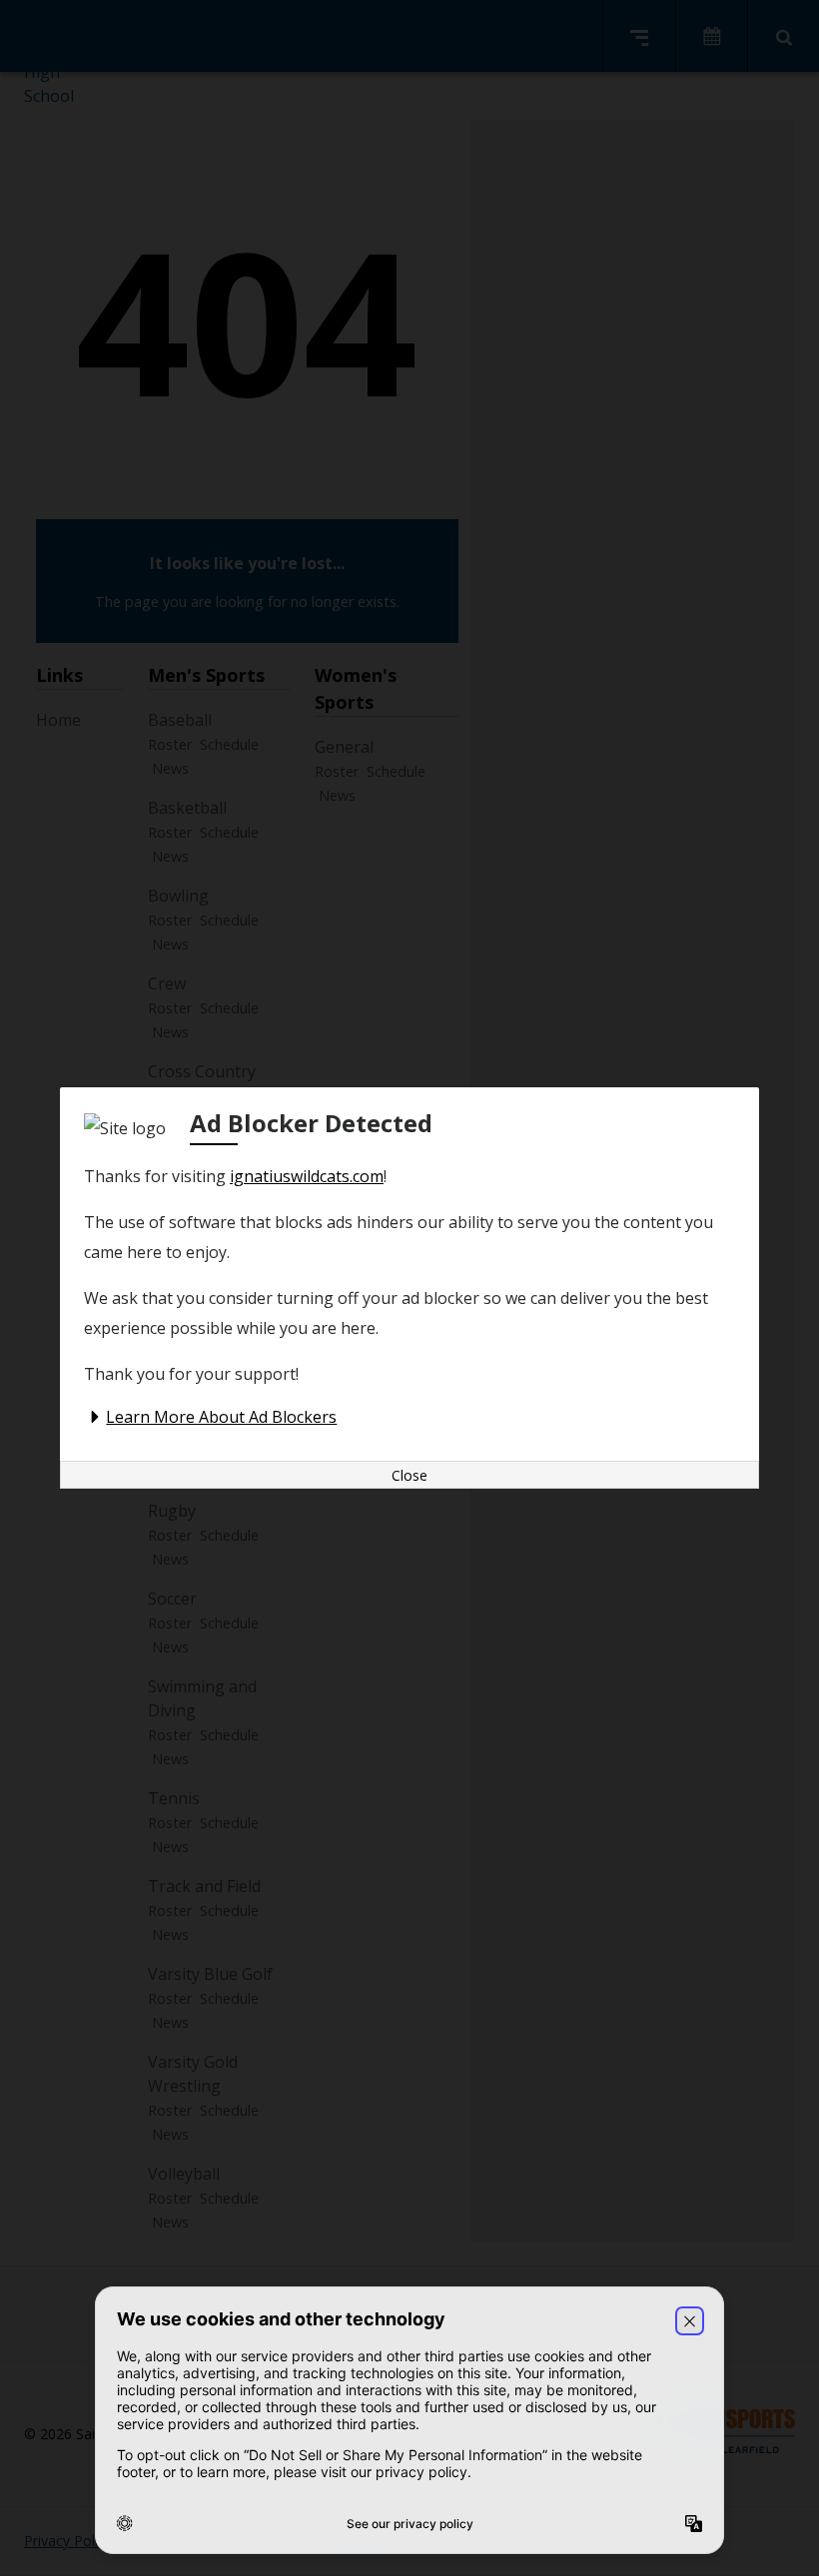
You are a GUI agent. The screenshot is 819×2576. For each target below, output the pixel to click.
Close (409, 1475)
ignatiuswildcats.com (307, 1176)
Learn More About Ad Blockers (221, 1417)
